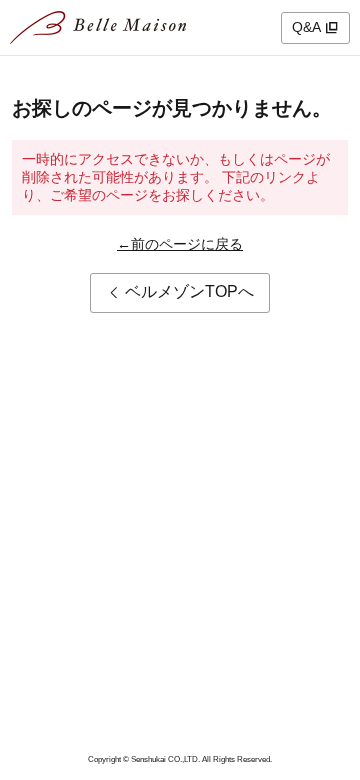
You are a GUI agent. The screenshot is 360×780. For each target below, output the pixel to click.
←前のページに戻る (180, 244)
